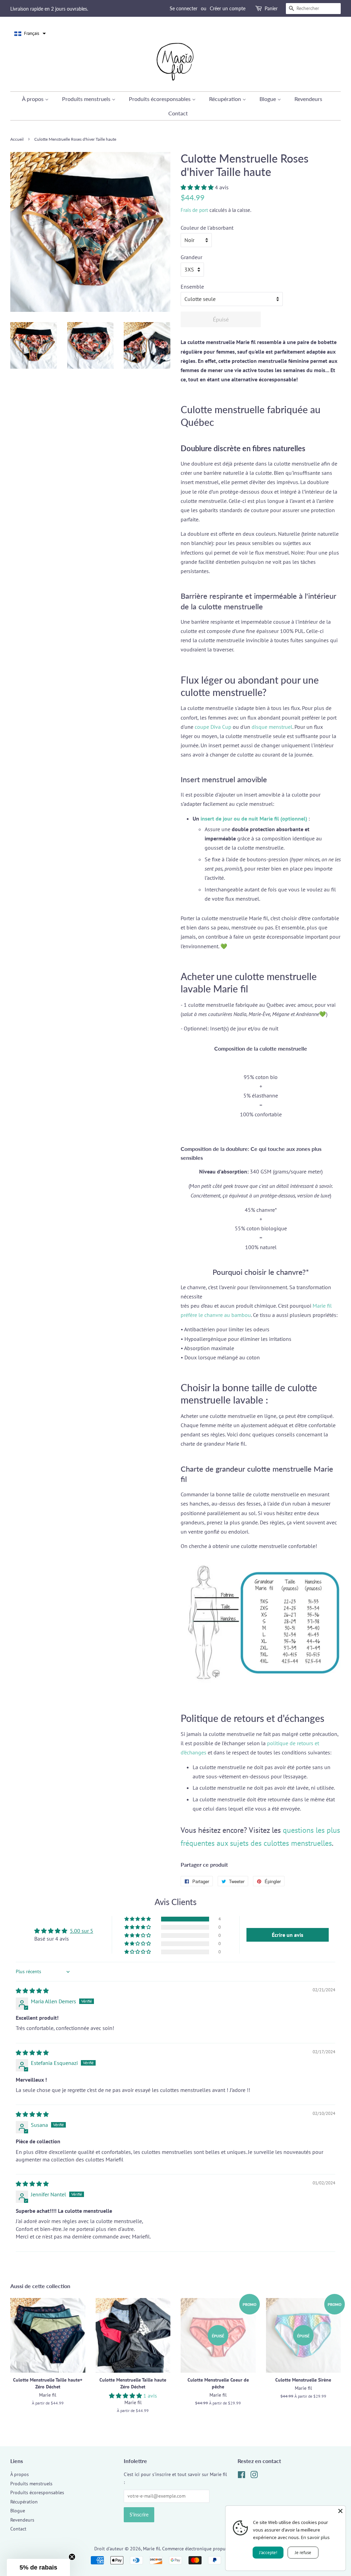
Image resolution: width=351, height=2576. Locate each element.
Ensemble (192, 287)
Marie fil (152, 2549)
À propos (33, 99)
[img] (32, 1991)
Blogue (268, 99)
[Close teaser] (72, 2557)
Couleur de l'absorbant (207, 228)
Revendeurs (308, 99)
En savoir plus (315, 2537)
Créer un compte (228, 8)
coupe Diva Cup (213, 727)
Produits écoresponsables (160, 99)
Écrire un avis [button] (288, 1935)
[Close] (340, 2511)
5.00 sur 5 (82, 1931)
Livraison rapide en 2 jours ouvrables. (49, 9)
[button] (30, 34)
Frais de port (194, 210)
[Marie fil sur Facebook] (241, 2476)
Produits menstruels (87, 99)
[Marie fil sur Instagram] (254, 2476)
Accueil (17, 139)
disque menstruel (272, 727)
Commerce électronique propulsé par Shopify (209, 2549)
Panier (271, 8)
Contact (178, 113)
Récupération (226, 99)
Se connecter (184, 8)
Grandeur (191, 257)
